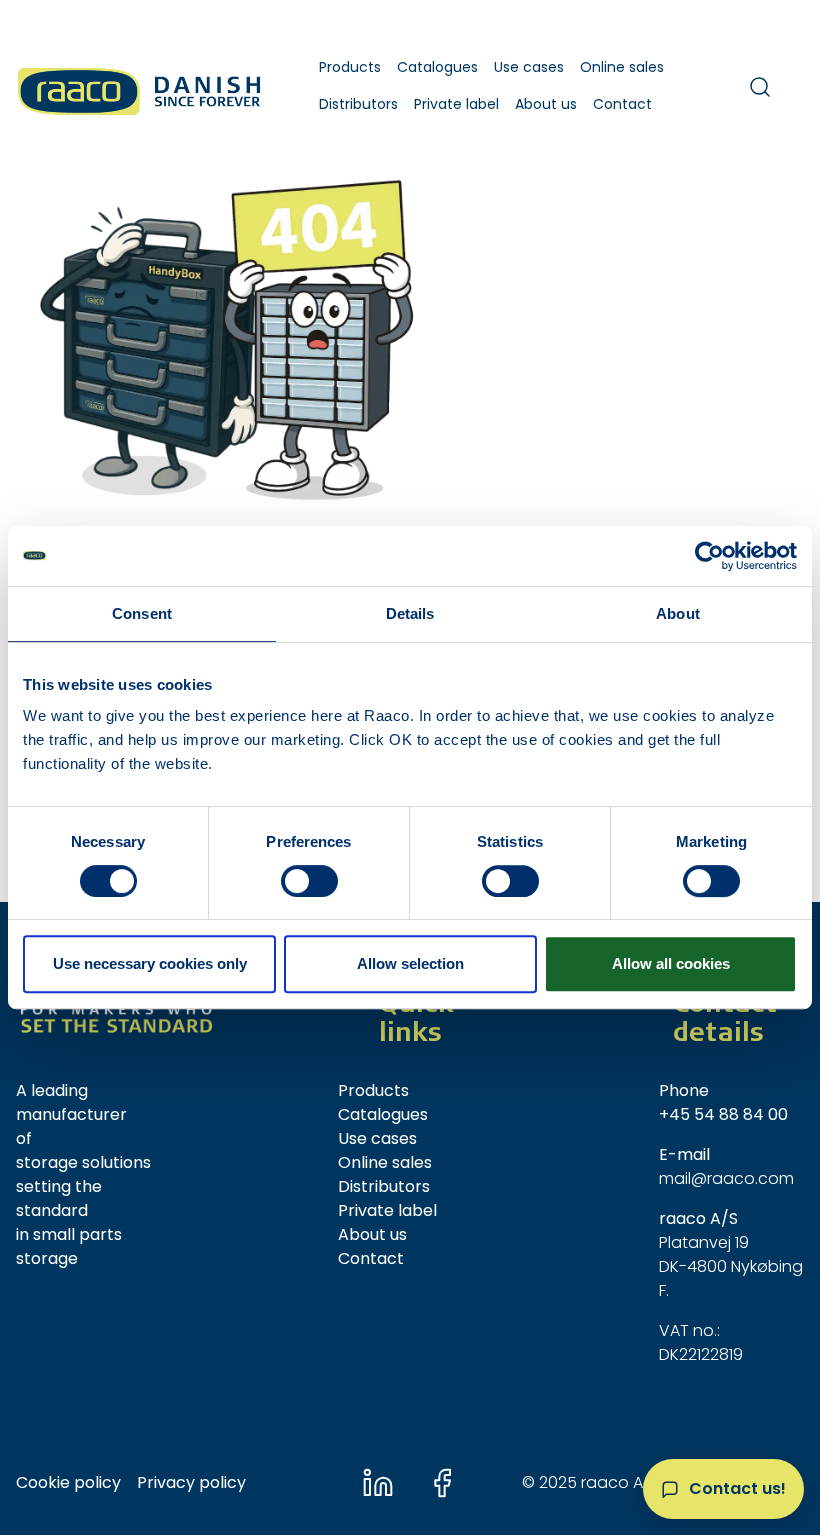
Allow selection (410, 963)
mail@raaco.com (726, 1178)
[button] (350, 67)
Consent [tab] (142, 613)
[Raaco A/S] (141, 86)
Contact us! (737, 1488)
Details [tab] (410, 613)
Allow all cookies (671, 963)
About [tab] (678, 613)
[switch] (309, 881)
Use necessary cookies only (150, 963)
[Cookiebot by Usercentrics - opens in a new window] (709, 556)
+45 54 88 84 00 (723, 1114)
